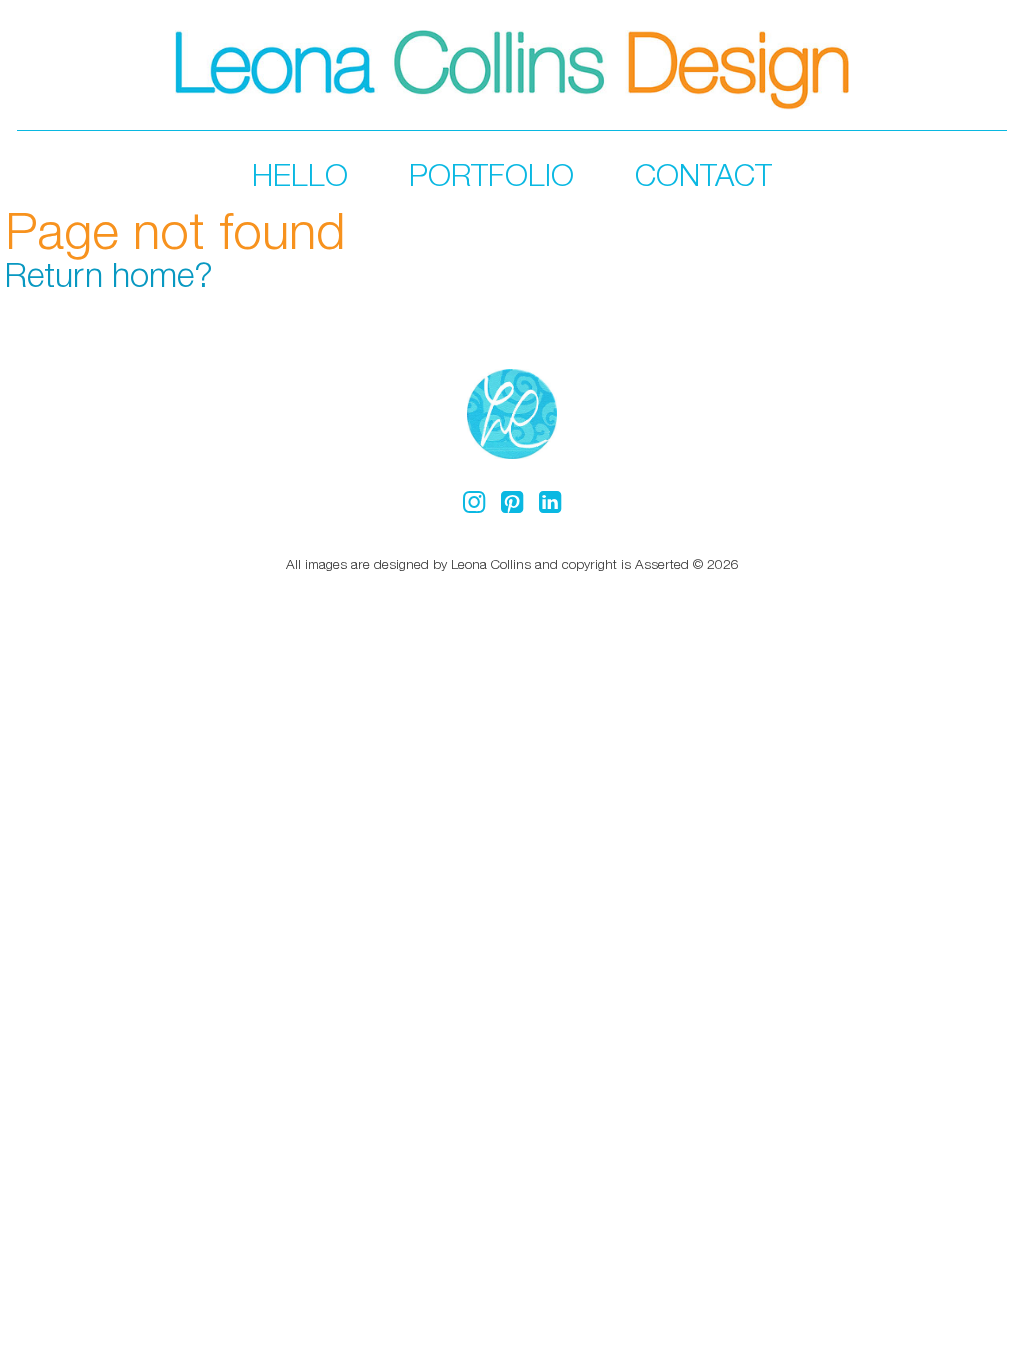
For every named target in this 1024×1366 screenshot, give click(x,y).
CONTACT (703, 174)
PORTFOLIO (491, 174)
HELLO (300, 174)
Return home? (109, 274)
